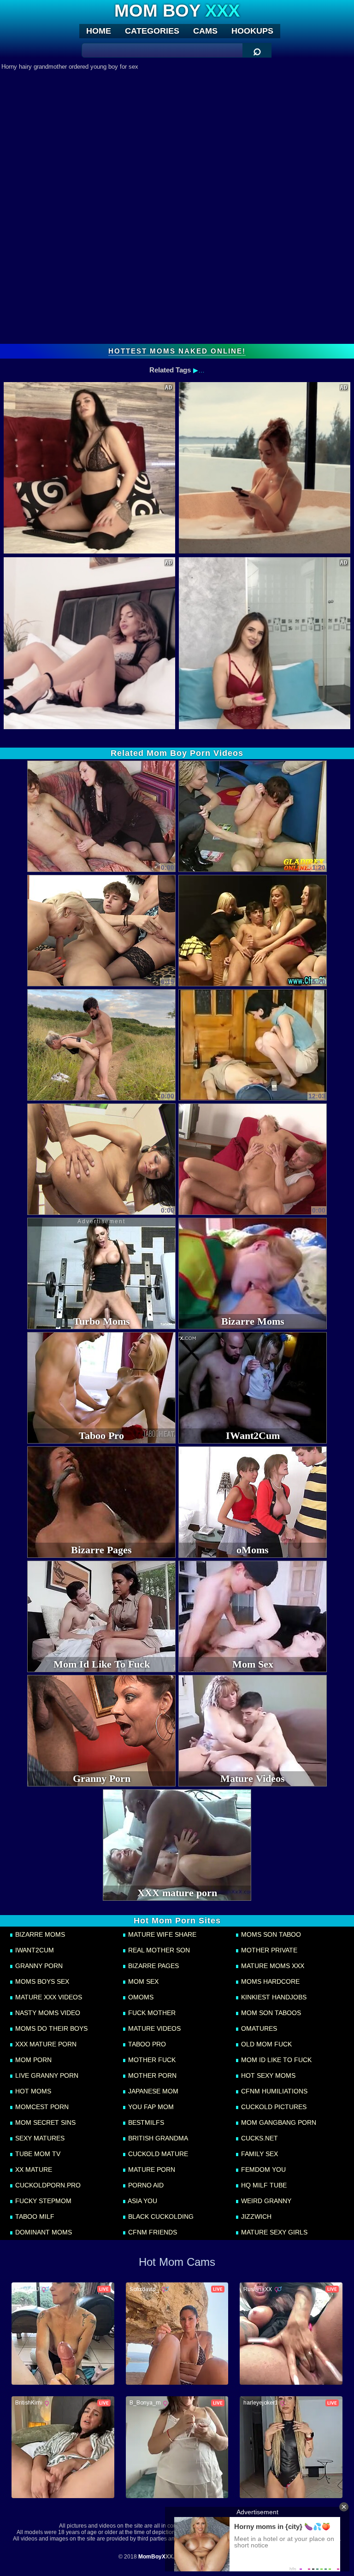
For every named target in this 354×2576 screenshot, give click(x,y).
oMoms (140, 1997)
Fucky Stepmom (42, 2201)
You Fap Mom (150, 2107)
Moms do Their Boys (50, 2028)
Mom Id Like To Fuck (275, 2060)
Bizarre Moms (39, 1934)
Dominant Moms (43, 2232)
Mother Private (268, 1950)
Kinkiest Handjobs (273, 1997)
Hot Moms (32, 2091)
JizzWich (255, 2216)
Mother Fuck (151, 2060)
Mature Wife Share (161, 1934)
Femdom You (263, 2169)
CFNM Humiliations (273, 2091)
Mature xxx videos (48, 1997)
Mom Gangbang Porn (278, 2122)
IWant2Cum (34, 1950)
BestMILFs (145, 2122)
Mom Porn (32, 2060)
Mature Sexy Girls (273, 2232)
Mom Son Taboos (270, 2013)
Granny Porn (38, 1966)
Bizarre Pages (153, 1966)
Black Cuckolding (160, 2216)
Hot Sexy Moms (267, 2075)
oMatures (258, 2028)
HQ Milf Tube (263, 2185)
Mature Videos (153, 2028)
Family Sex (259, 2154)
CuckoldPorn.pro (47, 2185)
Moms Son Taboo (270, 1934)
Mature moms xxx (272, 1966)
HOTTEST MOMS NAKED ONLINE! (177, 351)
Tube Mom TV (37, 2154)
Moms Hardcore (269, 1981)
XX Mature (33, 2169)
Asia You (142, 2201)
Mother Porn (151, 2075)
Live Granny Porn (46, 2075)
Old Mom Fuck (265, 2044)
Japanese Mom (152, 2091)
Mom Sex (142, 1981)
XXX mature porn (45, 2044)
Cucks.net (259, 2138)
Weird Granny (265, 2201)
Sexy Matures (39, 2138)
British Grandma (157, 2138)
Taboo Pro (146, 2044)
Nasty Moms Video (47, 2013)
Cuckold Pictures (273, 2107)
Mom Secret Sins (44, 2122)
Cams (205, 31)
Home (99, 31)
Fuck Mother (151, 2013)
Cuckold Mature (157, 2154)
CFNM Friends (152, 2232)
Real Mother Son (158, 1950)
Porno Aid (145, 2185)
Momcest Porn (41, 2107)
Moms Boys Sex (41, 1981)
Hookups (252, 31)
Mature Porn (151, 2169)
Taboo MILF (34, 2216)
